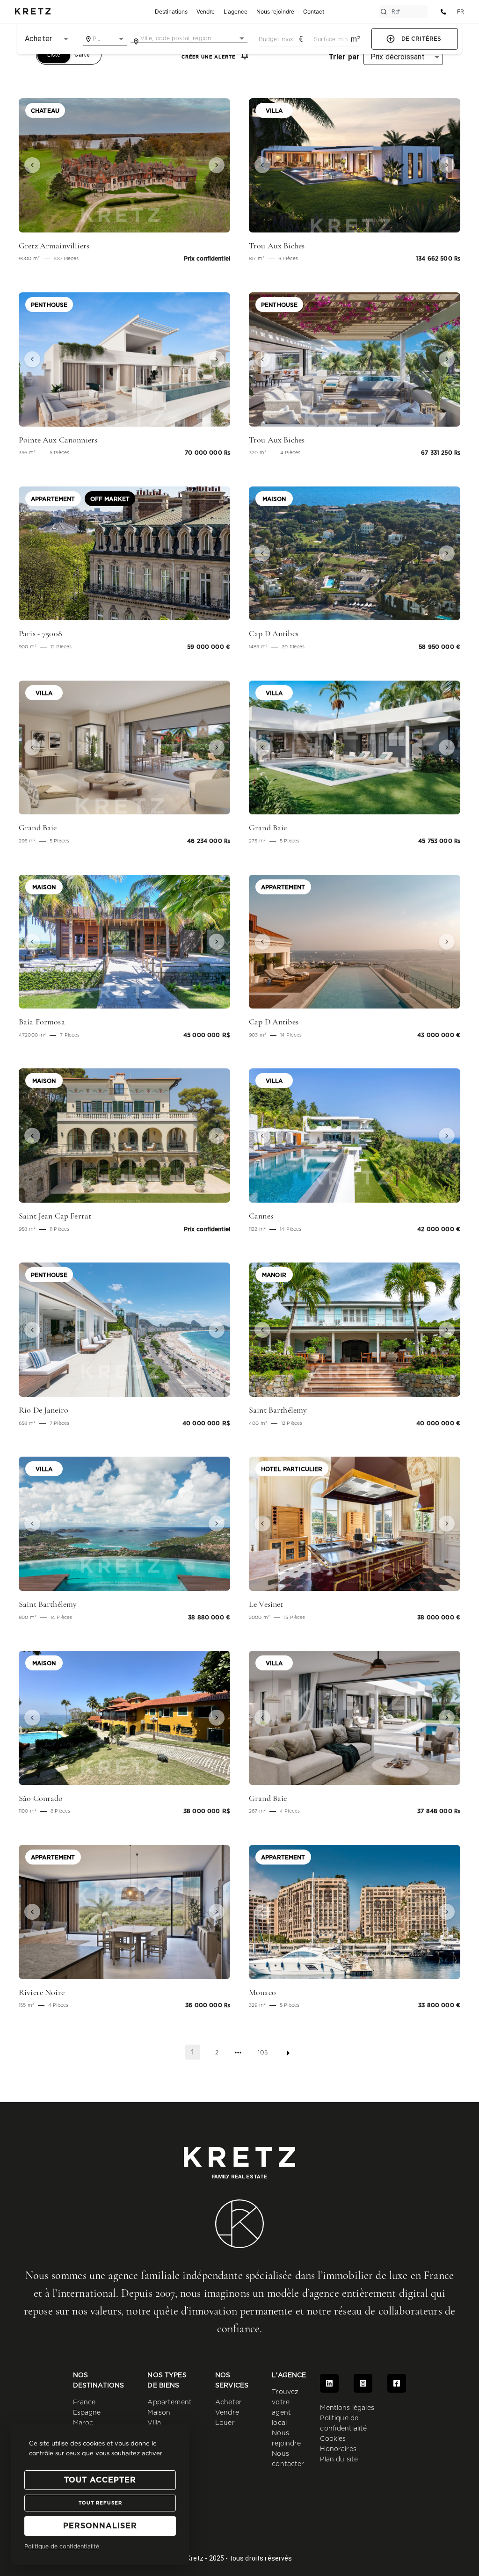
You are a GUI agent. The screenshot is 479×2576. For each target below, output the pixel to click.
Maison (159, 2413)
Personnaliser (100, 2526)
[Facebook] (397, 2383)
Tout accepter (100, 2480)
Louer (225, 2423)
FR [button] (461, 11)
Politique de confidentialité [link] (62, 2547)
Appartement (170, 2402)
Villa (154, 2423)
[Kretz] (33, 12)
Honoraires (338, 2449)
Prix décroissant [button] (398, 57)
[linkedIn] (329, 2383)
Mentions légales (347, 2408)
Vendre (227, 2413)
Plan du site (339, 2460)
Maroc (83, 2423)
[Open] (121, 39)
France (84, 2402)
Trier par (344, 57)
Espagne (87, 2413)
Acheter (229, 2402)
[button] (35, 165)
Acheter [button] (38, 39)
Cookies (333, 2439)
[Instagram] (363, 2383)
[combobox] (105, 39)
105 (262, 2053)
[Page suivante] (288, 2053)
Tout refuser (100, 2503)
